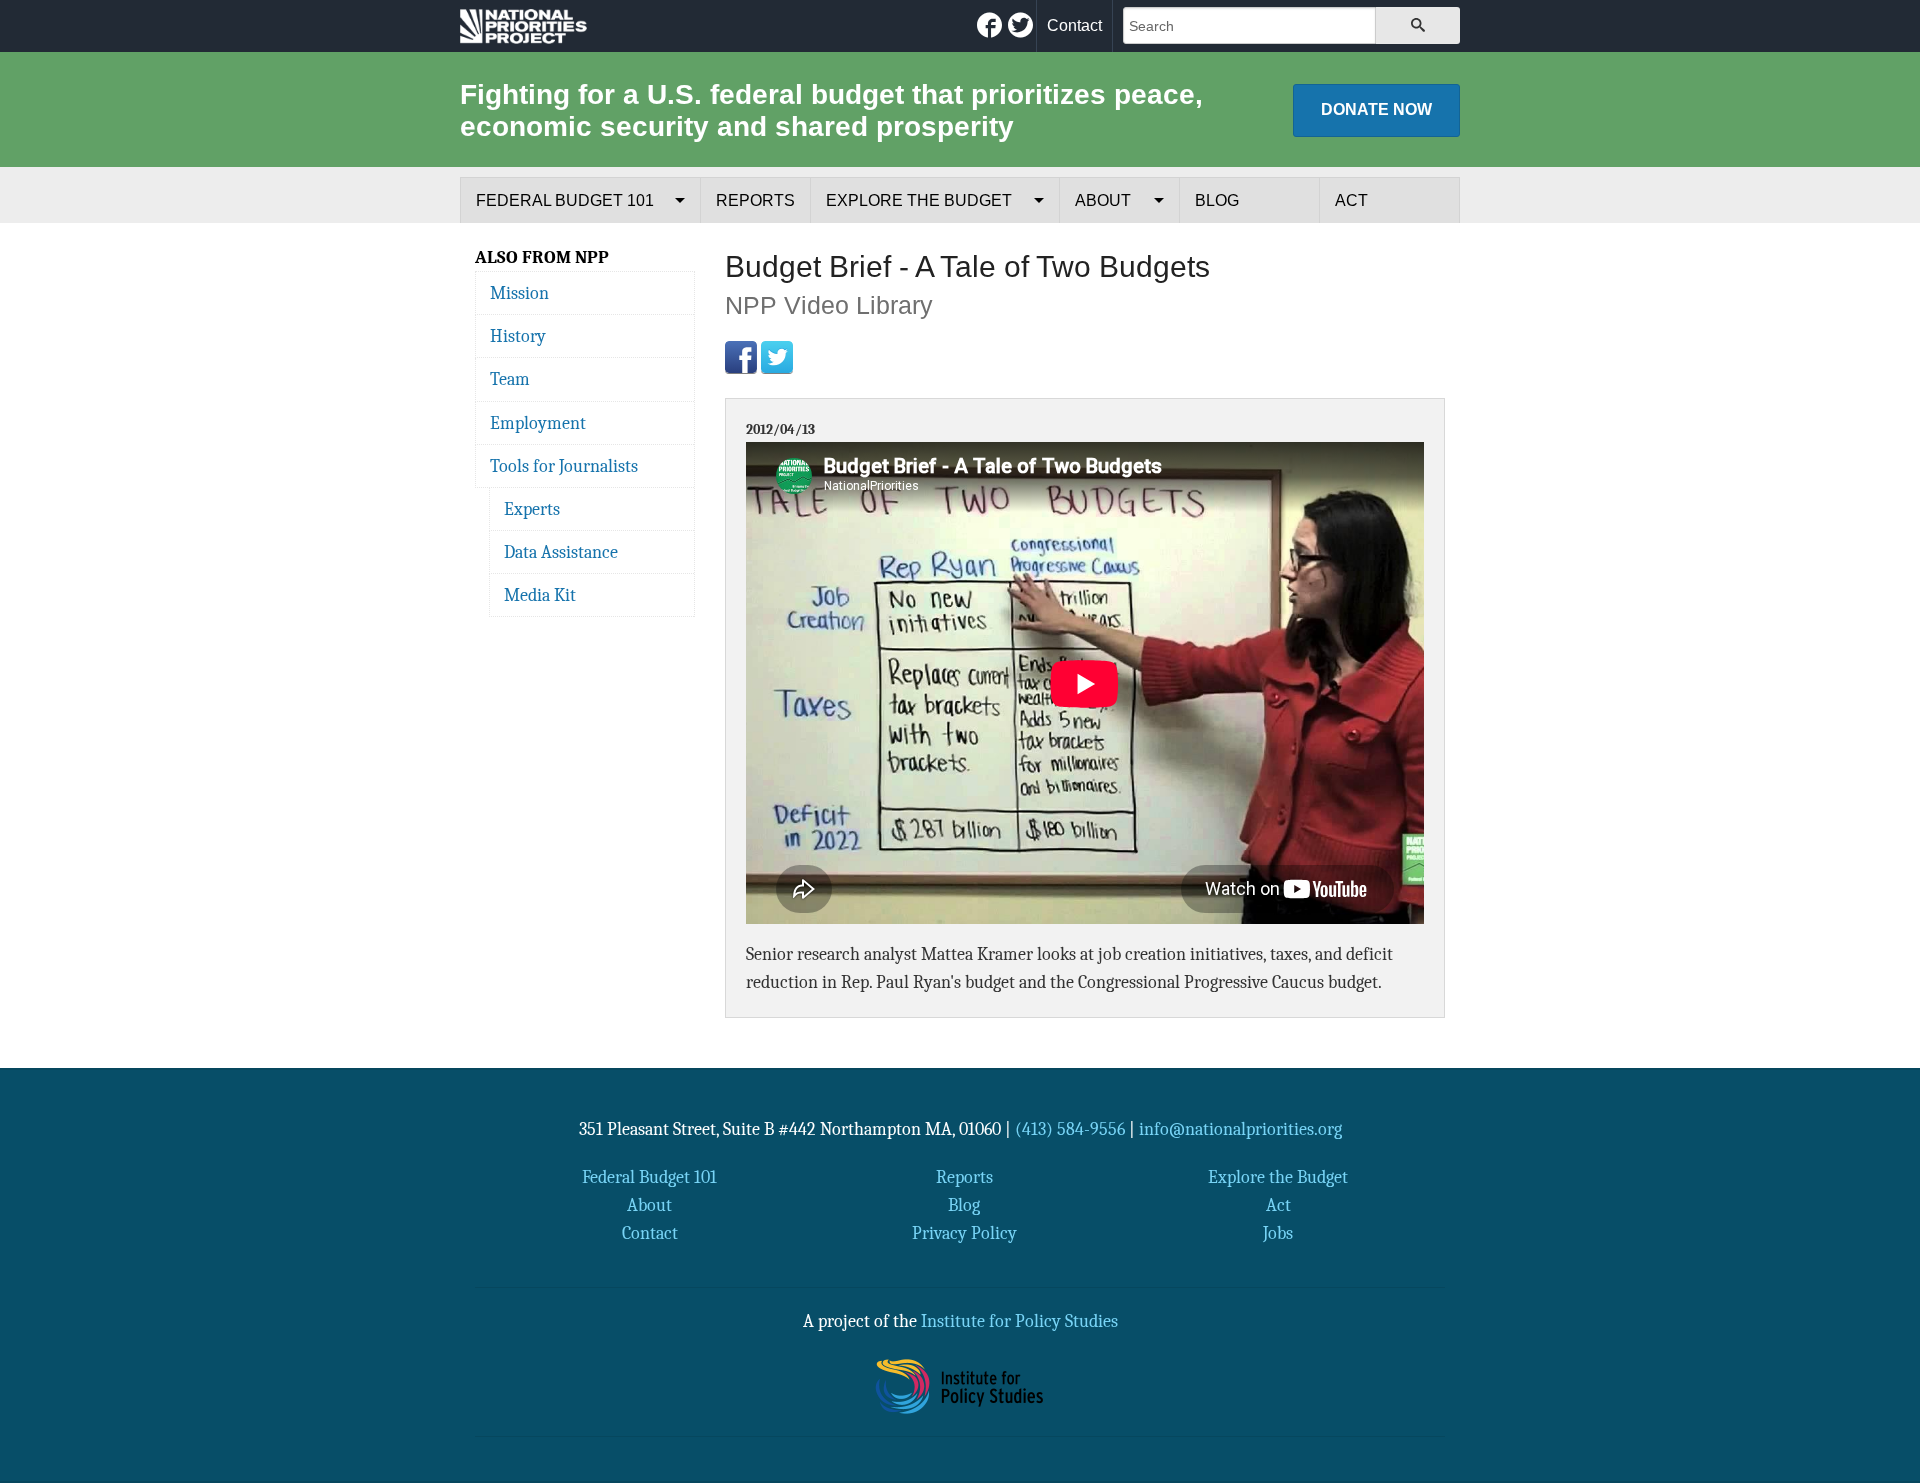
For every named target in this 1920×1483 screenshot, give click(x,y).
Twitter (777, 357)
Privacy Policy (964, 1233)
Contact (1074, 25)
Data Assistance (561, 552)
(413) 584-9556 (1070, 1129)
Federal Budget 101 (565, 200)
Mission (519, 293)
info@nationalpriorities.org (1240, 1129)
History (518, 336)
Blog (1217, 200)
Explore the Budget (919, 200)
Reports (755, 200)
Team (510, 379)
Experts (532, 509)
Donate (1376, 109)
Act (1351, 200)
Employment (538, 423)
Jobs (1278, 1233)
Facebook (741, 357)
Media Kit (540, 595)
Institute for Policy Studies (1019, 1321)
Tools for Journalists (564, 466)
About (1103, 200)
